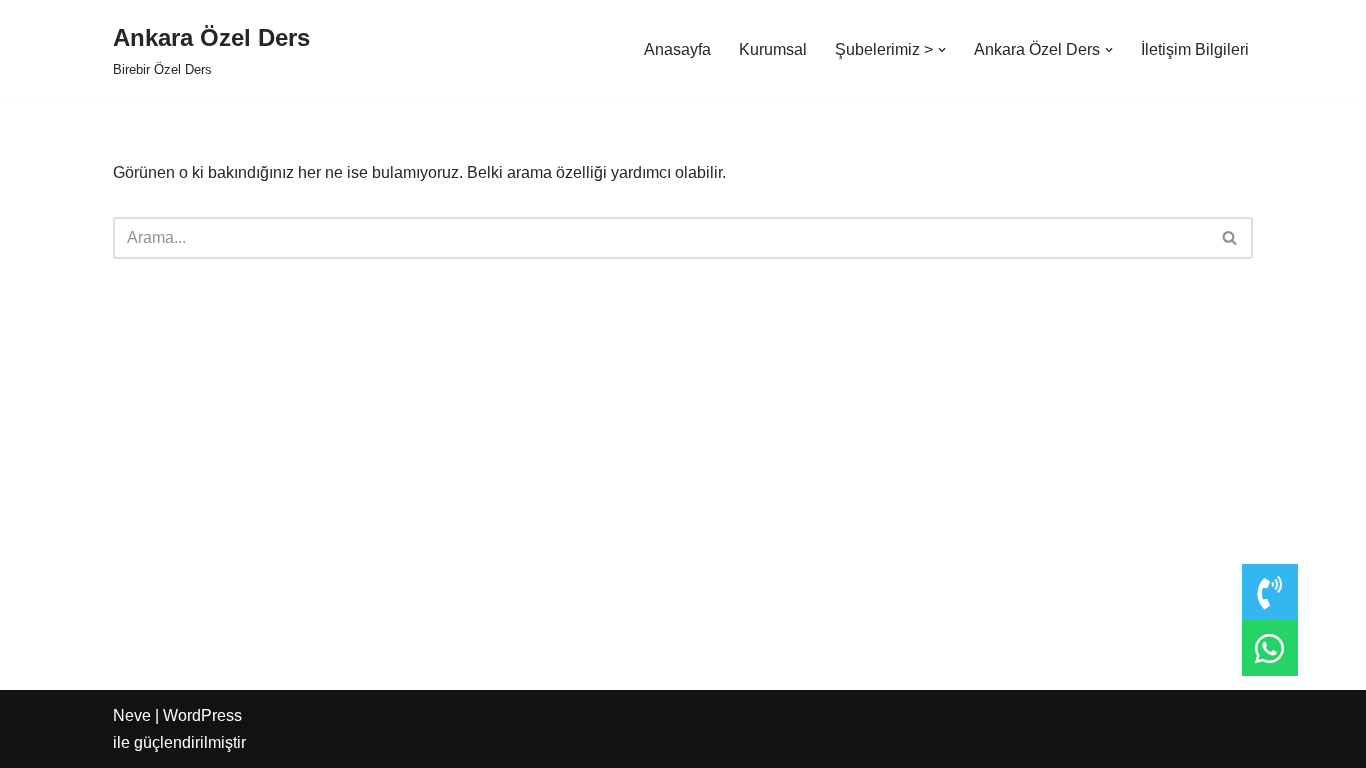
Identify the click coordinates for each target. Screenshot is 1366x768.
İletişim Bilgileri (1195, 49)
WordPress (202, 715)
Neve (132, 715)
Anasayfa (677, 49)
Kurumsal (773, 49)
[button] (942, 50)
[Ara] (1230, 238)
